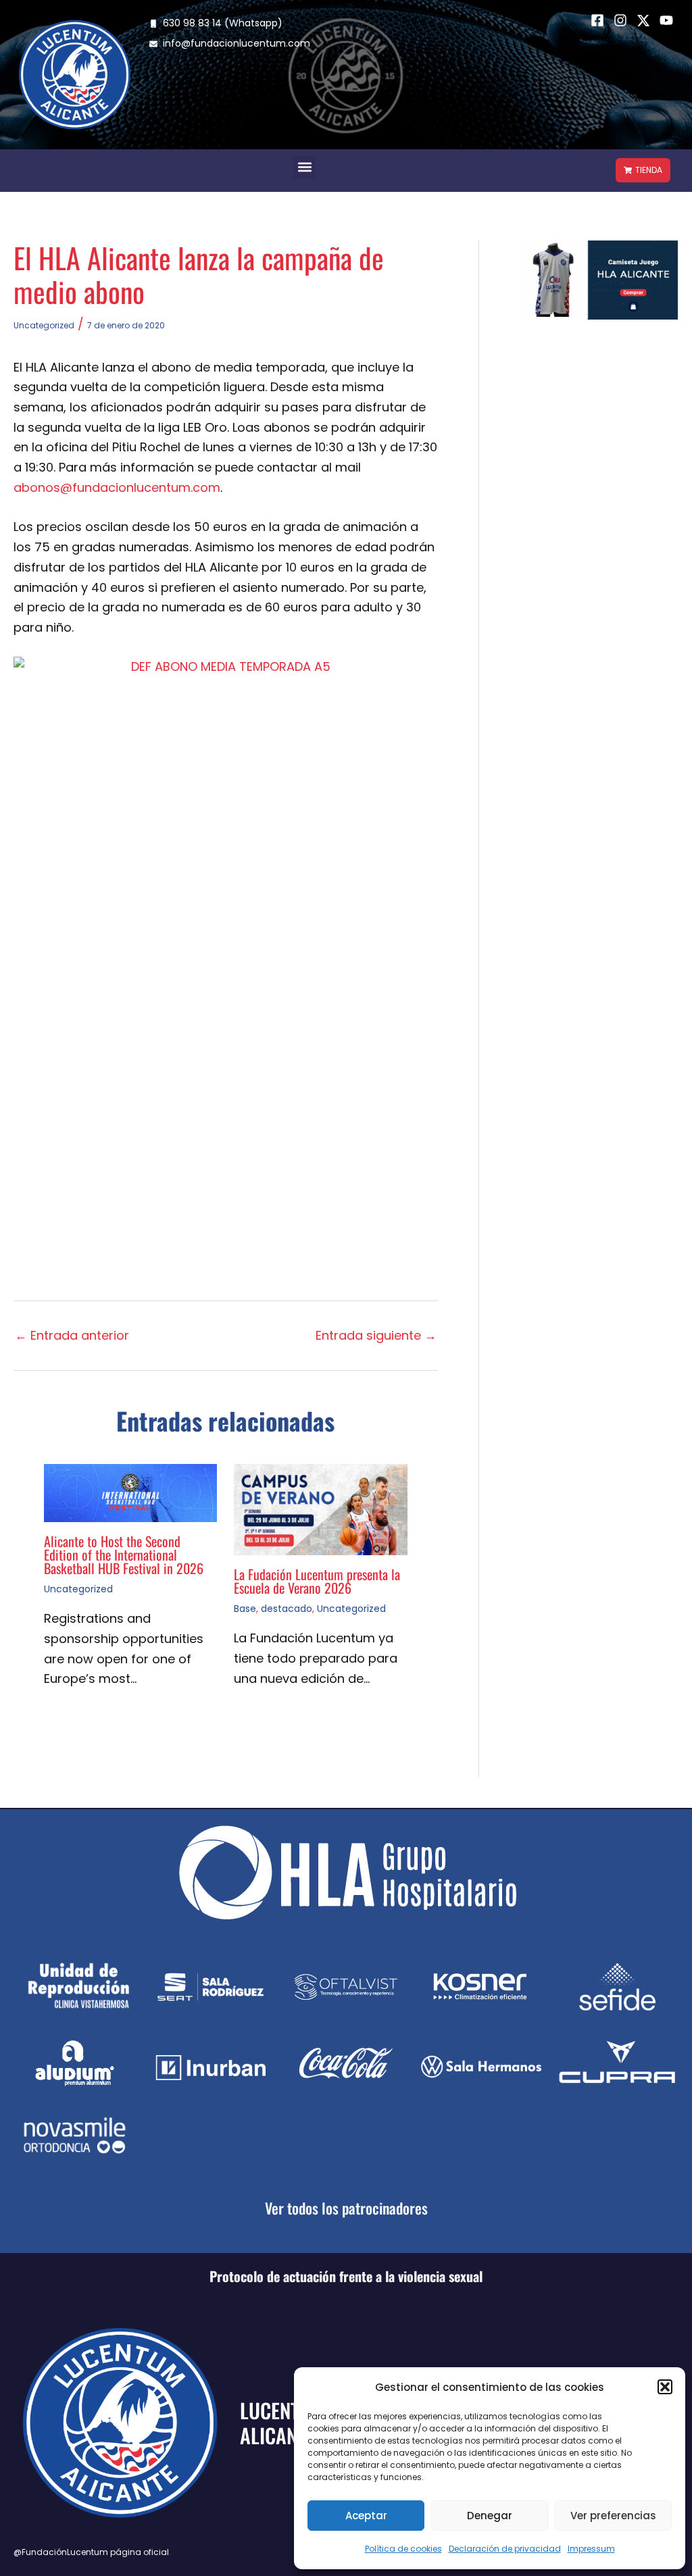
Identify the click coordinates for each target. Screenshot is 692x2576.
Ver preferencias (613, 2516)
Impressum (591, 2549)
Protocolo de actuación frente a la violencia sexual (346, 2276)
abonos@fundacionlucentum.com (117, 487)
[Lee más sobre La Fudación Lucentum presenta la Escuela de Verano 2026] (320, 1509)
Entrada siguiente (376, 1336)
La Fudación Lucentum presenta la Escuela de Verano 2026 (317, 1581)
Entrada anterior (72, 1336)
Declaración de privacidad (505, 2549)
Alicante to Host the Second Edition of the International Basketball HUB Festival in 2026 (124, 1555)
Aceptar (366, 2516)
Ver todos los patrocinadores (346, 2208)
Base (245, 1609)
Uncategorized (44, 325)
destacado (287, 1609)
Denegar (490, 2516)
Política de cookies (403, 2549)
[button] (665, 2387)
